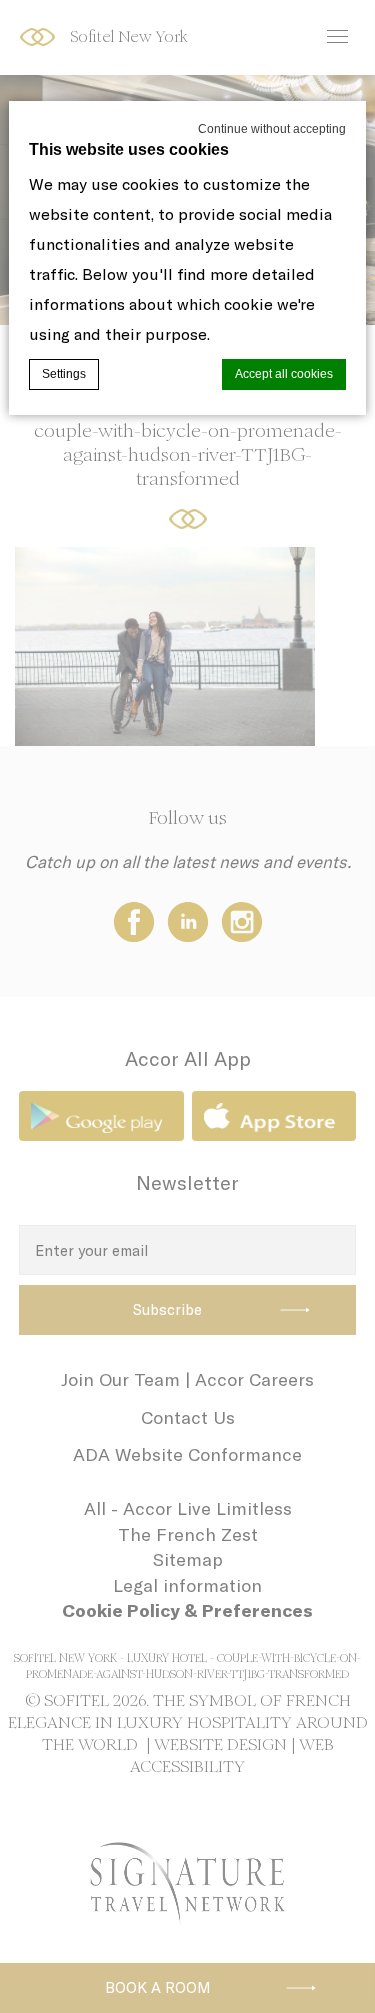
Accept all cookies (284, 374)
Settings (64, 374)
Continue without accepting (272, 129)
